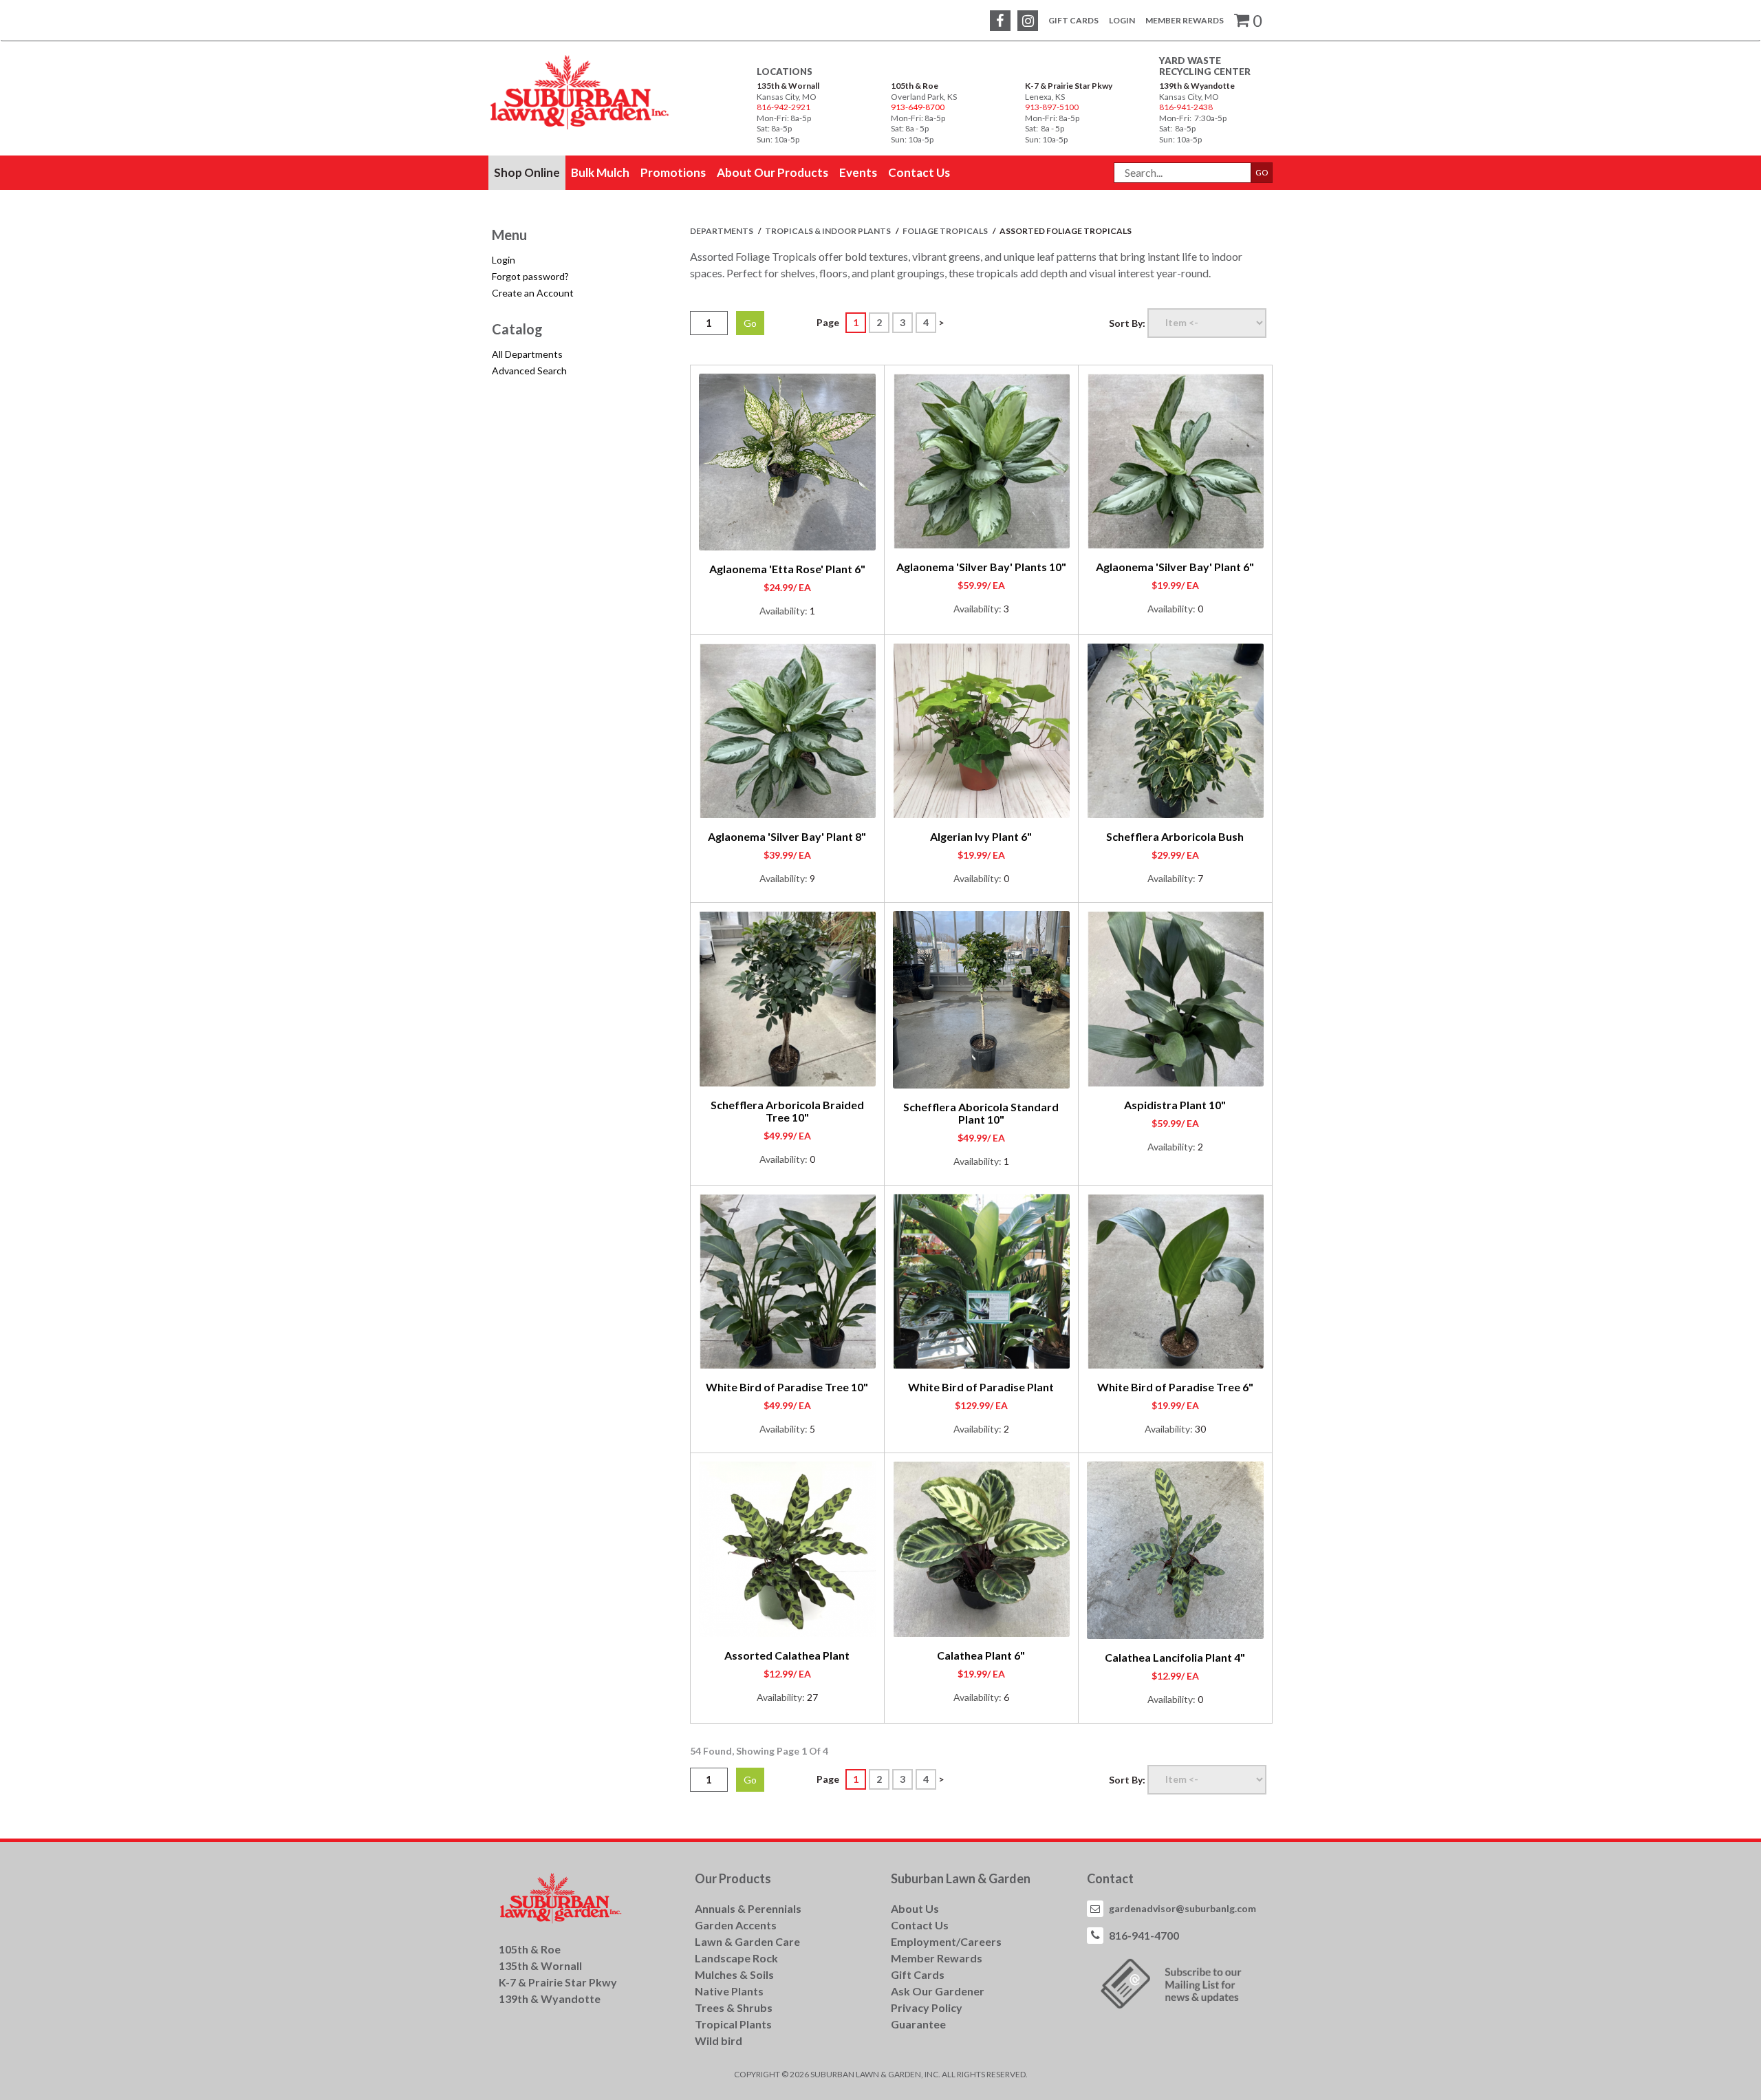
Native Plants (729, 1991)
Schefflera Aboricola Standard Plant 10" (981, 1113)
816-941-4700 (1144, 1935)
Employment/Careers (946, 1941)
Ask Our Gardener (938, 1991)
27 (812, 1697)
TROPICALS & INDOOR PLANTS (829, 231)
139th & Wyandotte (1197, 86)
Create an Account (533, 293)
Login (1122, 20)
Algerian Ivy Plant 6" (981, 836)
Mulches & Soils (734, 1974)
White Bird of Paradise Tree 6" (1175, 1387)
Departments (722, 231)
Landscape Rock (736, 1958)
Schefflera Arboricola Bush (1175, 836)
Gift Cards (1073, 20)
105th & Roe (915, 86)
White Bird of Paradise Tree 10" (787, 1387)
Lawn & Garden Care (747, 1941)
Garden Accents (736, 1925)
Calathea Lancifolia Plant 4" (1175, 1657)
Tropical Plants (733, 2024)
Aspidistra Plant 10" (1175, 1105)
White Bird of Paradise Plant (981, 1387)
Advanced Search (529, 371)
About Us (915, 1908)
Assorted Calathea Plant (787, 1655)
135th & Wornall (788, 86)
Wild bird (719, 2040)
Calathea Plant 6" (981, 1655)
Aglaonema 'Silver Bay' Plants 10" (981, 567)
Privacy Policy (927, 2007)
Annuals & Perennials (748, 1908)
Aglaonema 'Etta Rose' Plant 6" (787, 569)
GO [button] (1262, 172)
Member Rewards (1185, 20)
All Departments (527, 354)
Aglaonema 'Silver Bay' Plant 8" (787, 836)
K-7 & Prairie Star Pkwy (1069, 86)
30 (1200, 1429)
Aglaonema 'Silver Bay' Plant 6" (1175, 567)
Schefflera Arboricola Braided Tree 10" (787, 1111)
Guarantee (918, 2024)
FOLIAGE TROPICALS (946, 231)
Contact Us (920, 1925)
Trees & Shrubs (734, 2007)
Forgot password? (530, 276)
